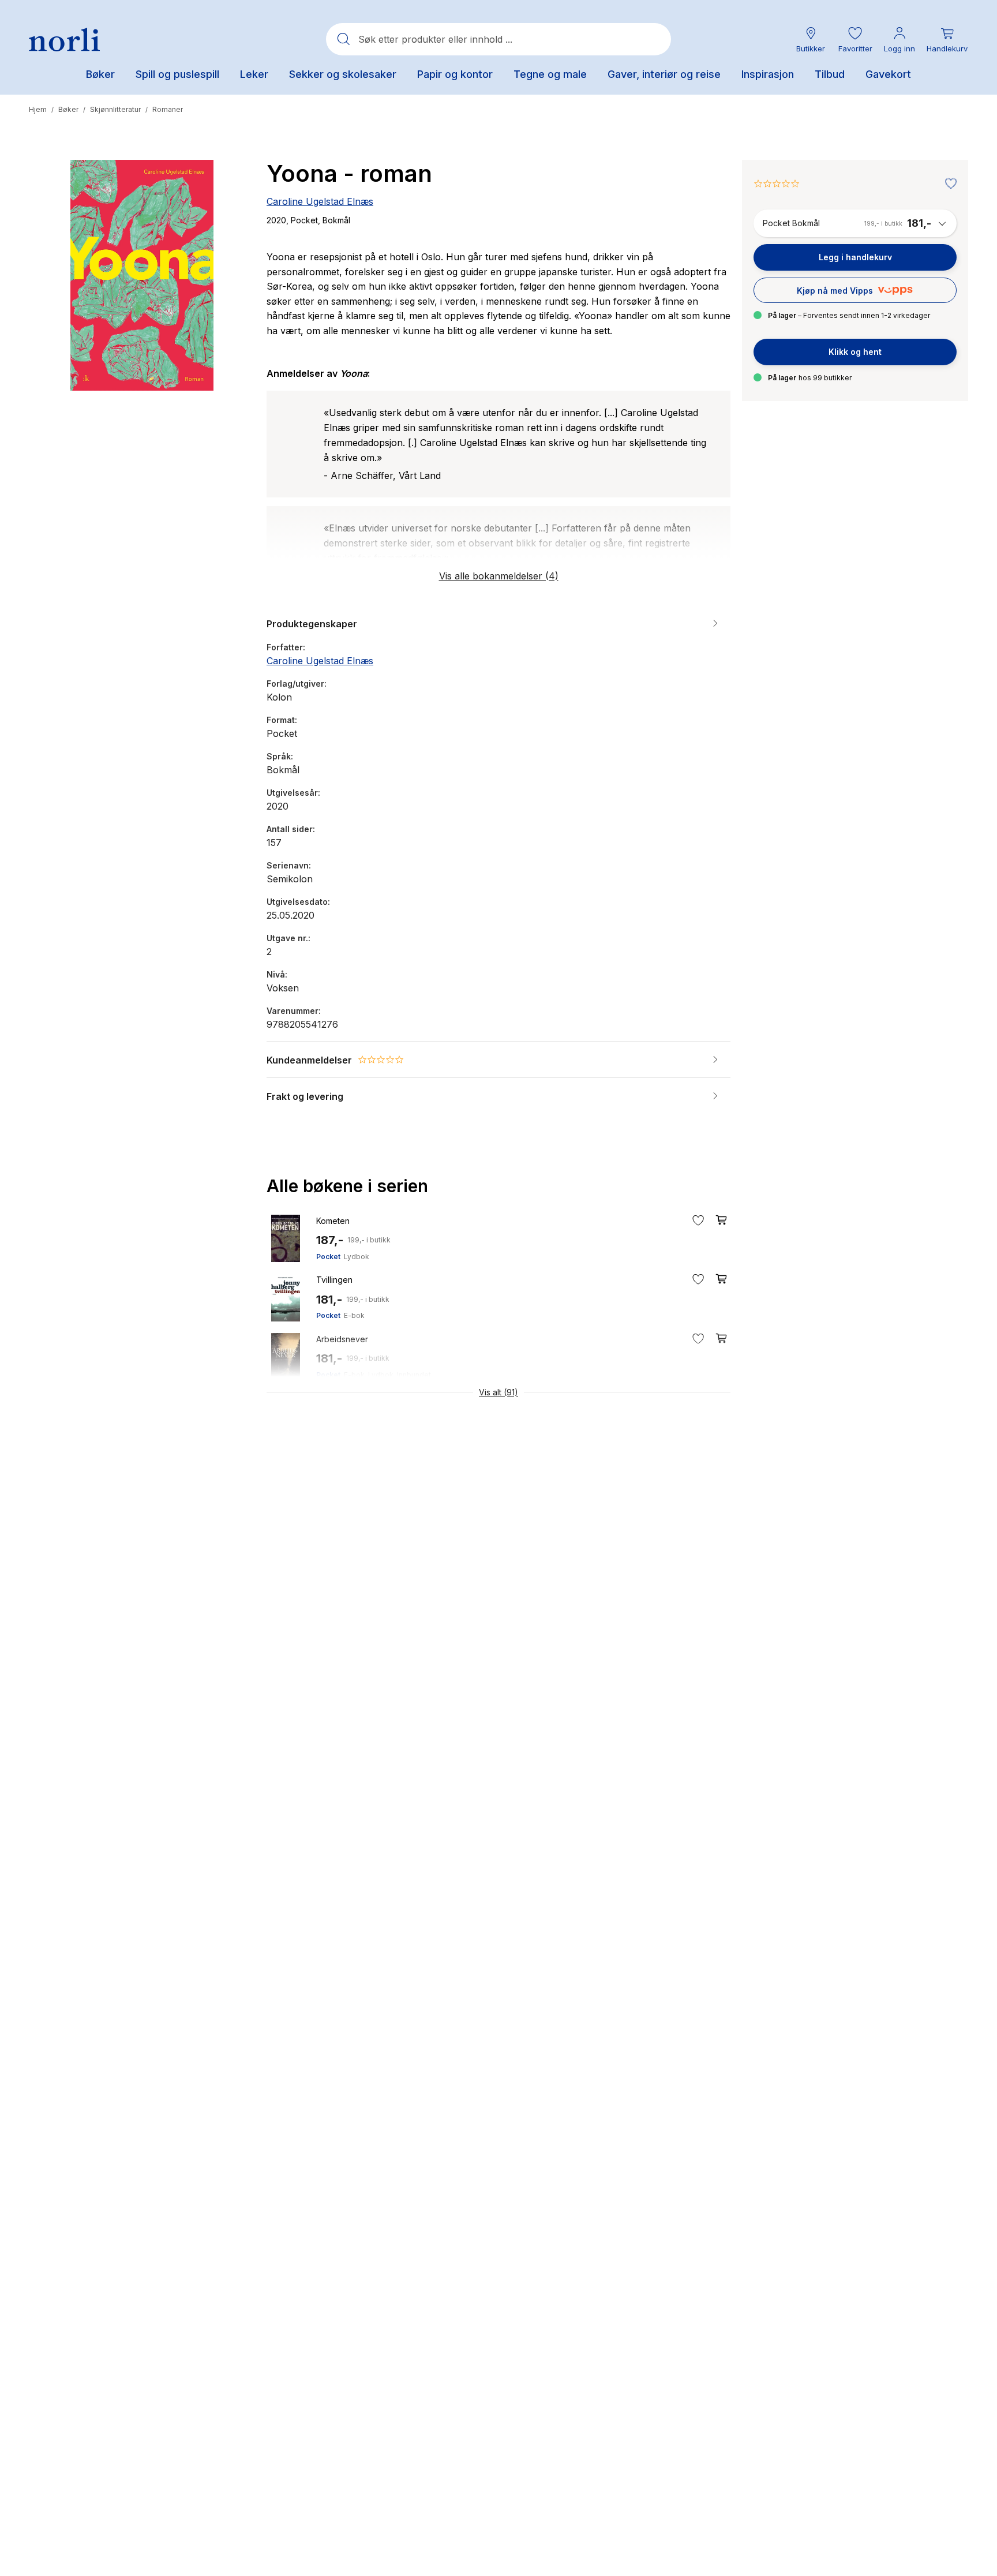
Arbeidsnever (342, 1339)
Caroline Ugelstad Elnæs (320, 201)
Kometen (333, 1221)
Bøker (68, 109)
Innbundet (414, 1375)
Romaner (168, 109)
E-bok (354, 1315)
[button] (855, 40)
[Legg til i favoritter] (948, 184)
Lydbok (357, 1257)
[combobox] (498, 39)
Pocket (328, 1257)
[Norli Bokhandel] (64, 40)
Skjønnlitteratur (115, 109)
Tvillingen (334, 1280)
